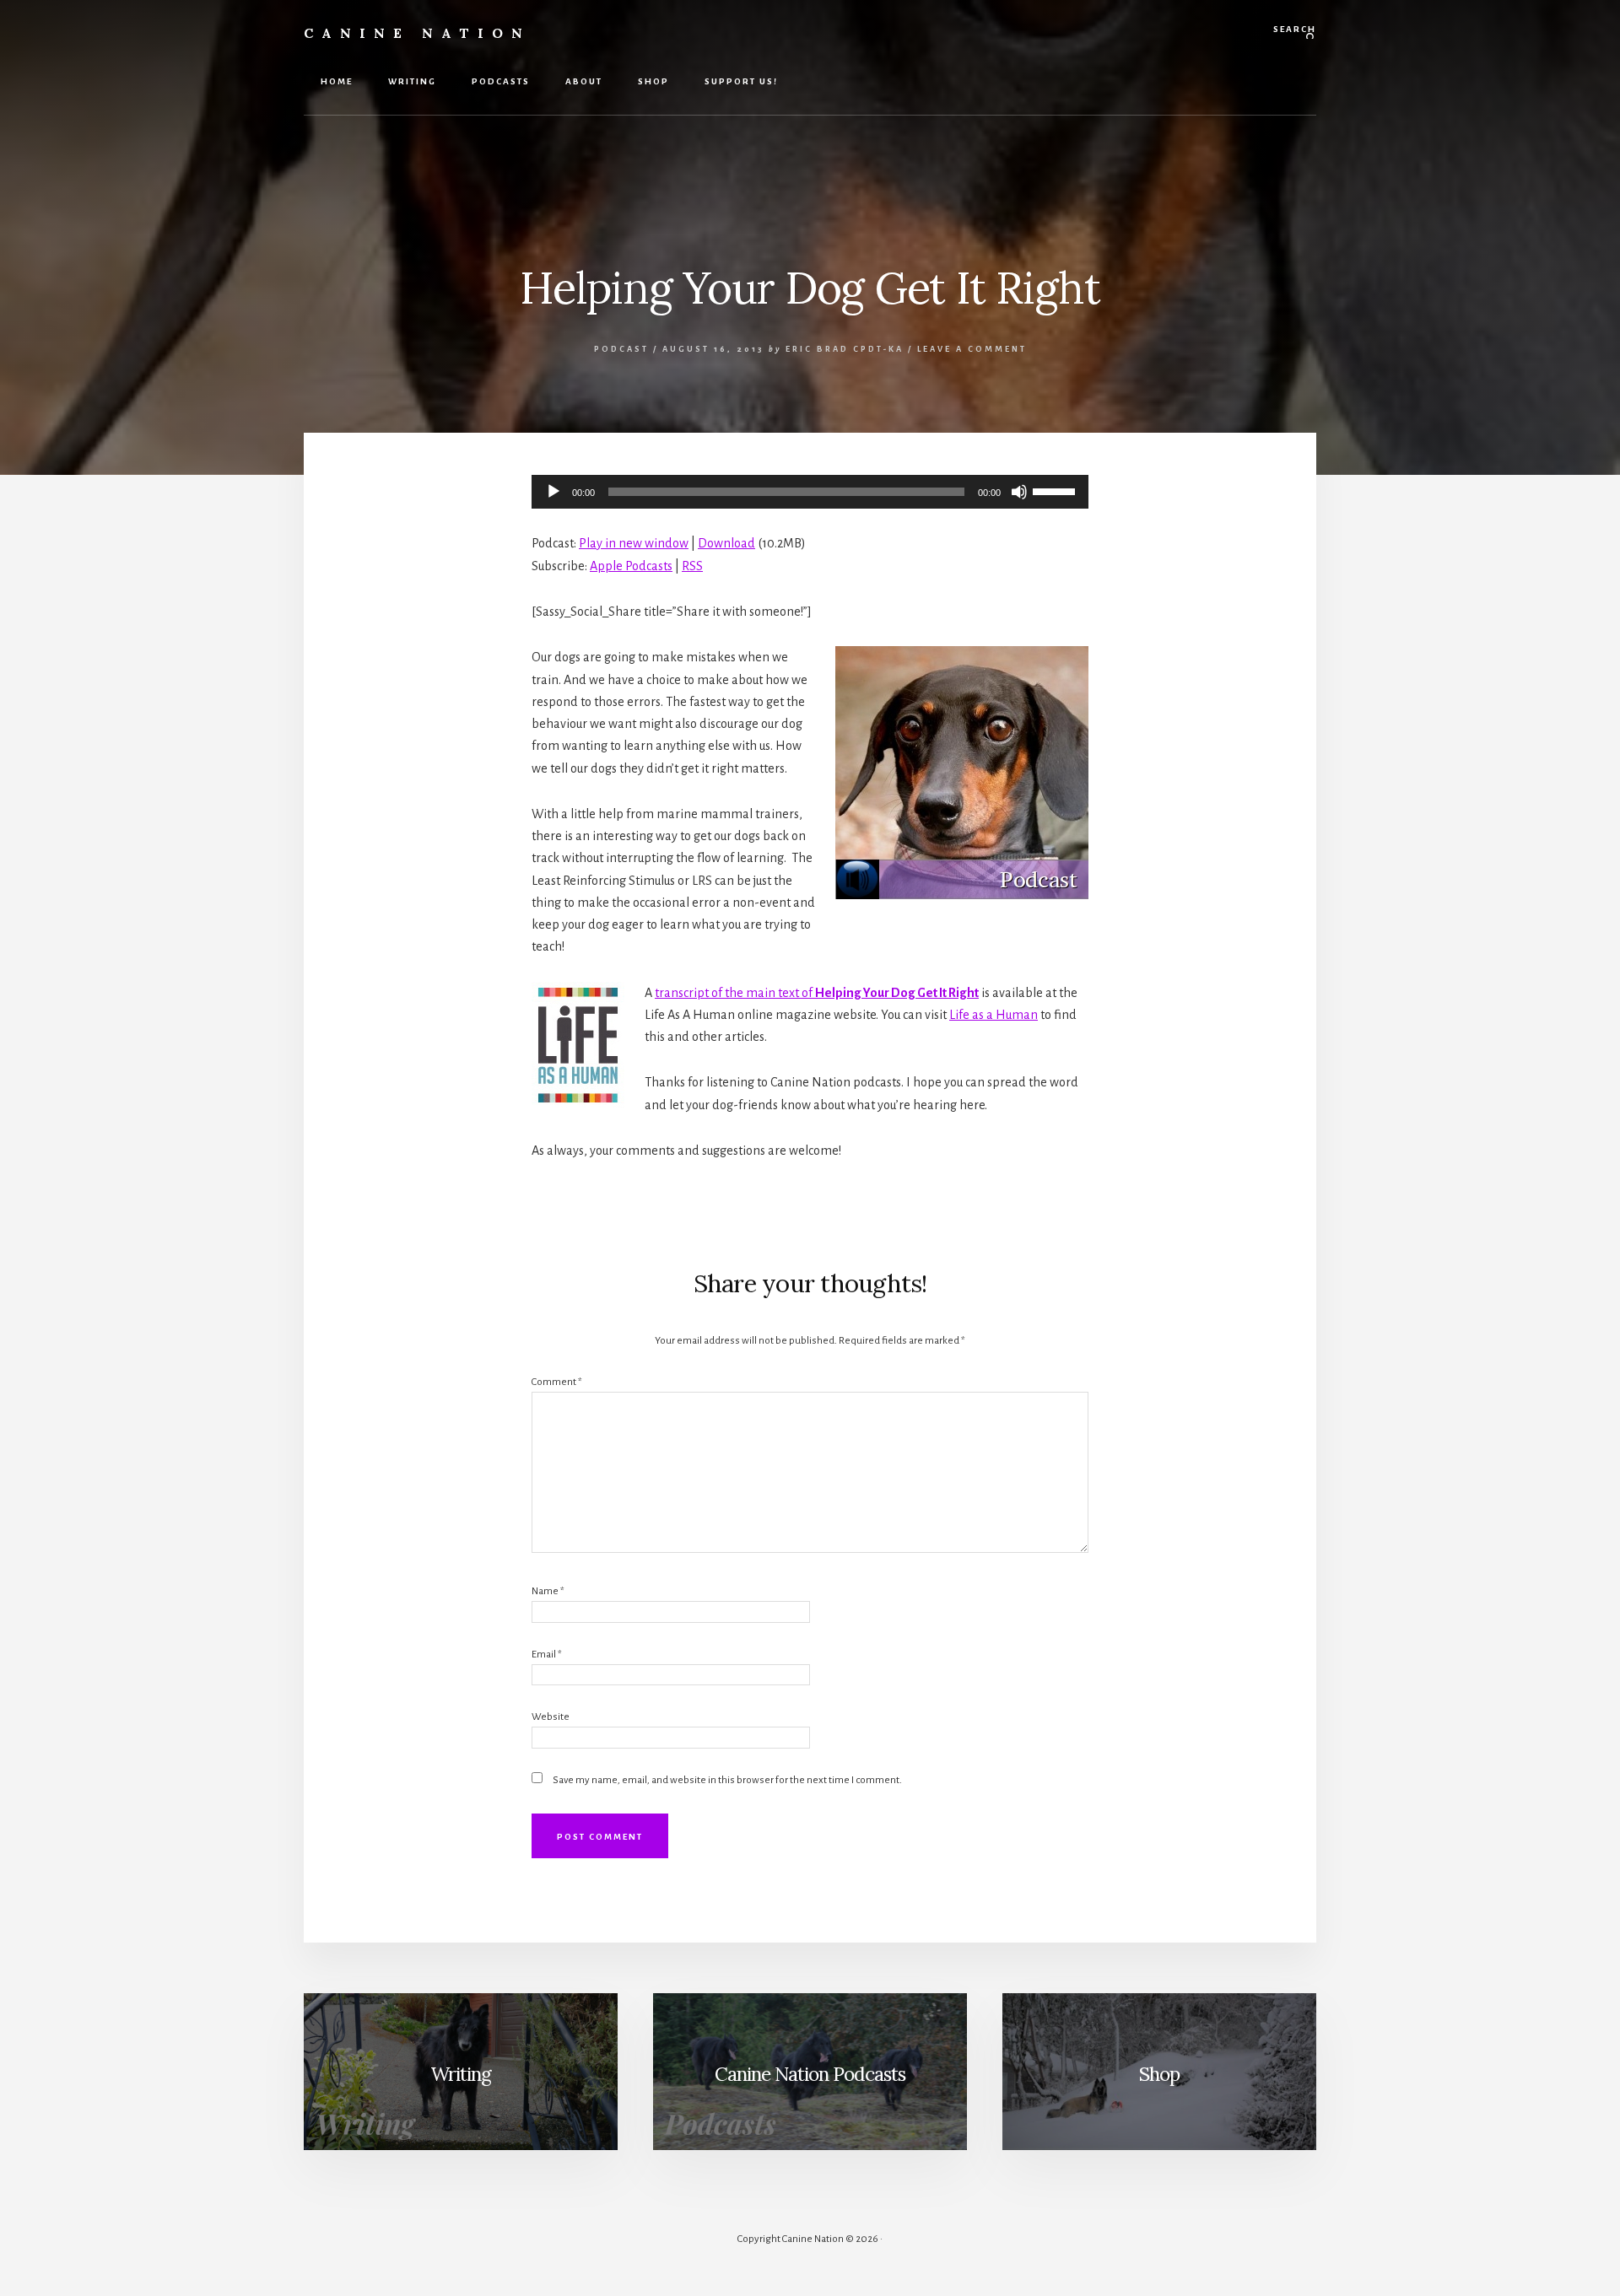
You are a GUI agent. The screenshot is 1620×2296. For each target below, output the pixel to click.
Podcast (621, 349)
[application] (810, 492)
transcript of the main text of (817, 993)
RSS (692, 566)
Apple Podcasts (631, 566)
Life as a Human (994, 1015)
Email (547, 1655)
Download (726, 543)
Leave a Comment (972, 349)
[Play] (553, 492)
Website (551, 1717)
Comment (557, 1382)
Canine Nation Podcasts (810, 2074)
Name (548, 1591)
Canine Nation (417, 33)
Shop (1159, 2074)
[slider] (1056, 490)
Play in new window (634, 543)
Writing (461, 2074)
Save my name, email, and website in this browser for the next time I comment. (727, 1780)
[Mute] (1019, 492)
